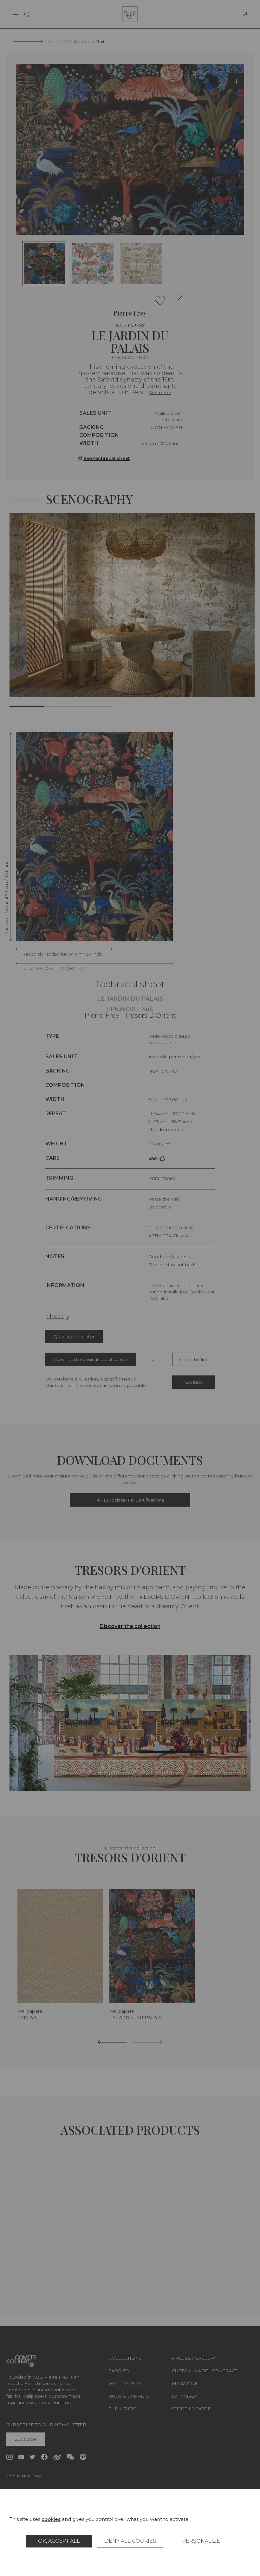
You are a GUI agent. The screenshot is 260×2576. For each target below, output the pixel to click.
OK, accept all (59, 2541)
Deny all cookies (130, 2541)
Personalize (201, 2541)
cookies (51, 2519)
